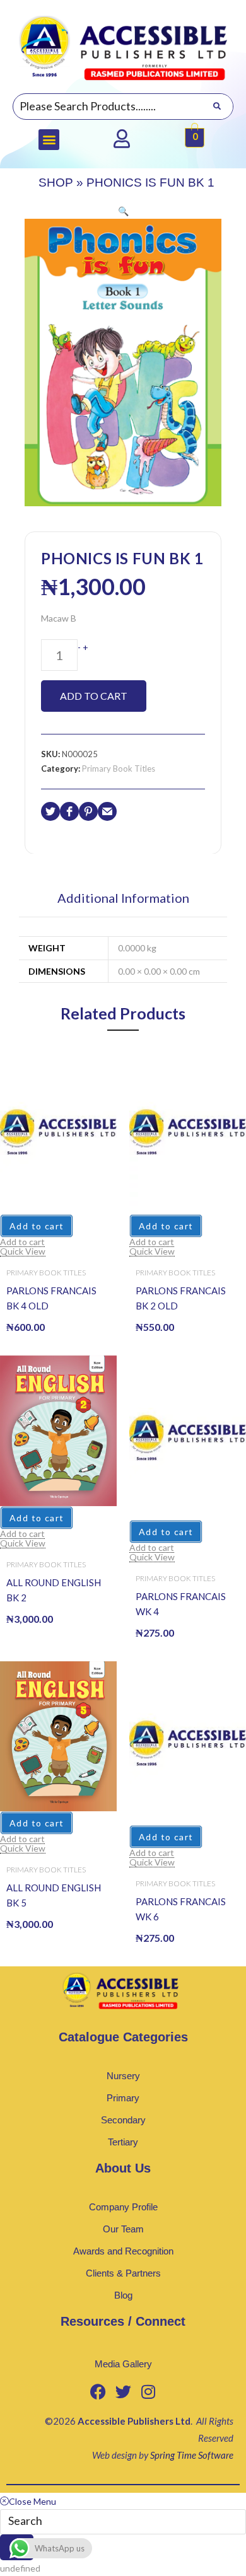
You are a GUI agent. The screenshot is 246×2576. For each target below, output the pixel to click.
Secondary (123, 2120)
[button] (49, 140)
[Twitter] (123, 2392)
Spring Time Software (192, 2455)
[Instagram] (148, 2392)
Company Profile (123, 2207)
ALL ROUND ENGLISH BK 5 (54, 1895)
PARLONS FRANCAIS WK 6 (181, 1909)
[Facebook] (98, 2392)
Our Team (123, 2229)
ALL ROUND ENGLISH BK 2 (54, 1590)
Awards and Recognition (123, 2251)
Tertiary (123, 2142)
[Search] (217, 107)
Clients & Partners (123, 2273)
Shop (56, 183)
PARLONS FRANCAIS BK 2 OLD (181, 1298)
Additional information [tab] (123, 898)
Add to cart (94, 696)
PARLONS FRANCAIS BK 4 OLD (51, 1298)
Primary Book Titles (119, 769)
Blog (123, 2295)
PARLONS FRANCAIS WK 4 (181, 1604)
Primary (123, 2098)
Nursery (123, 2076)
